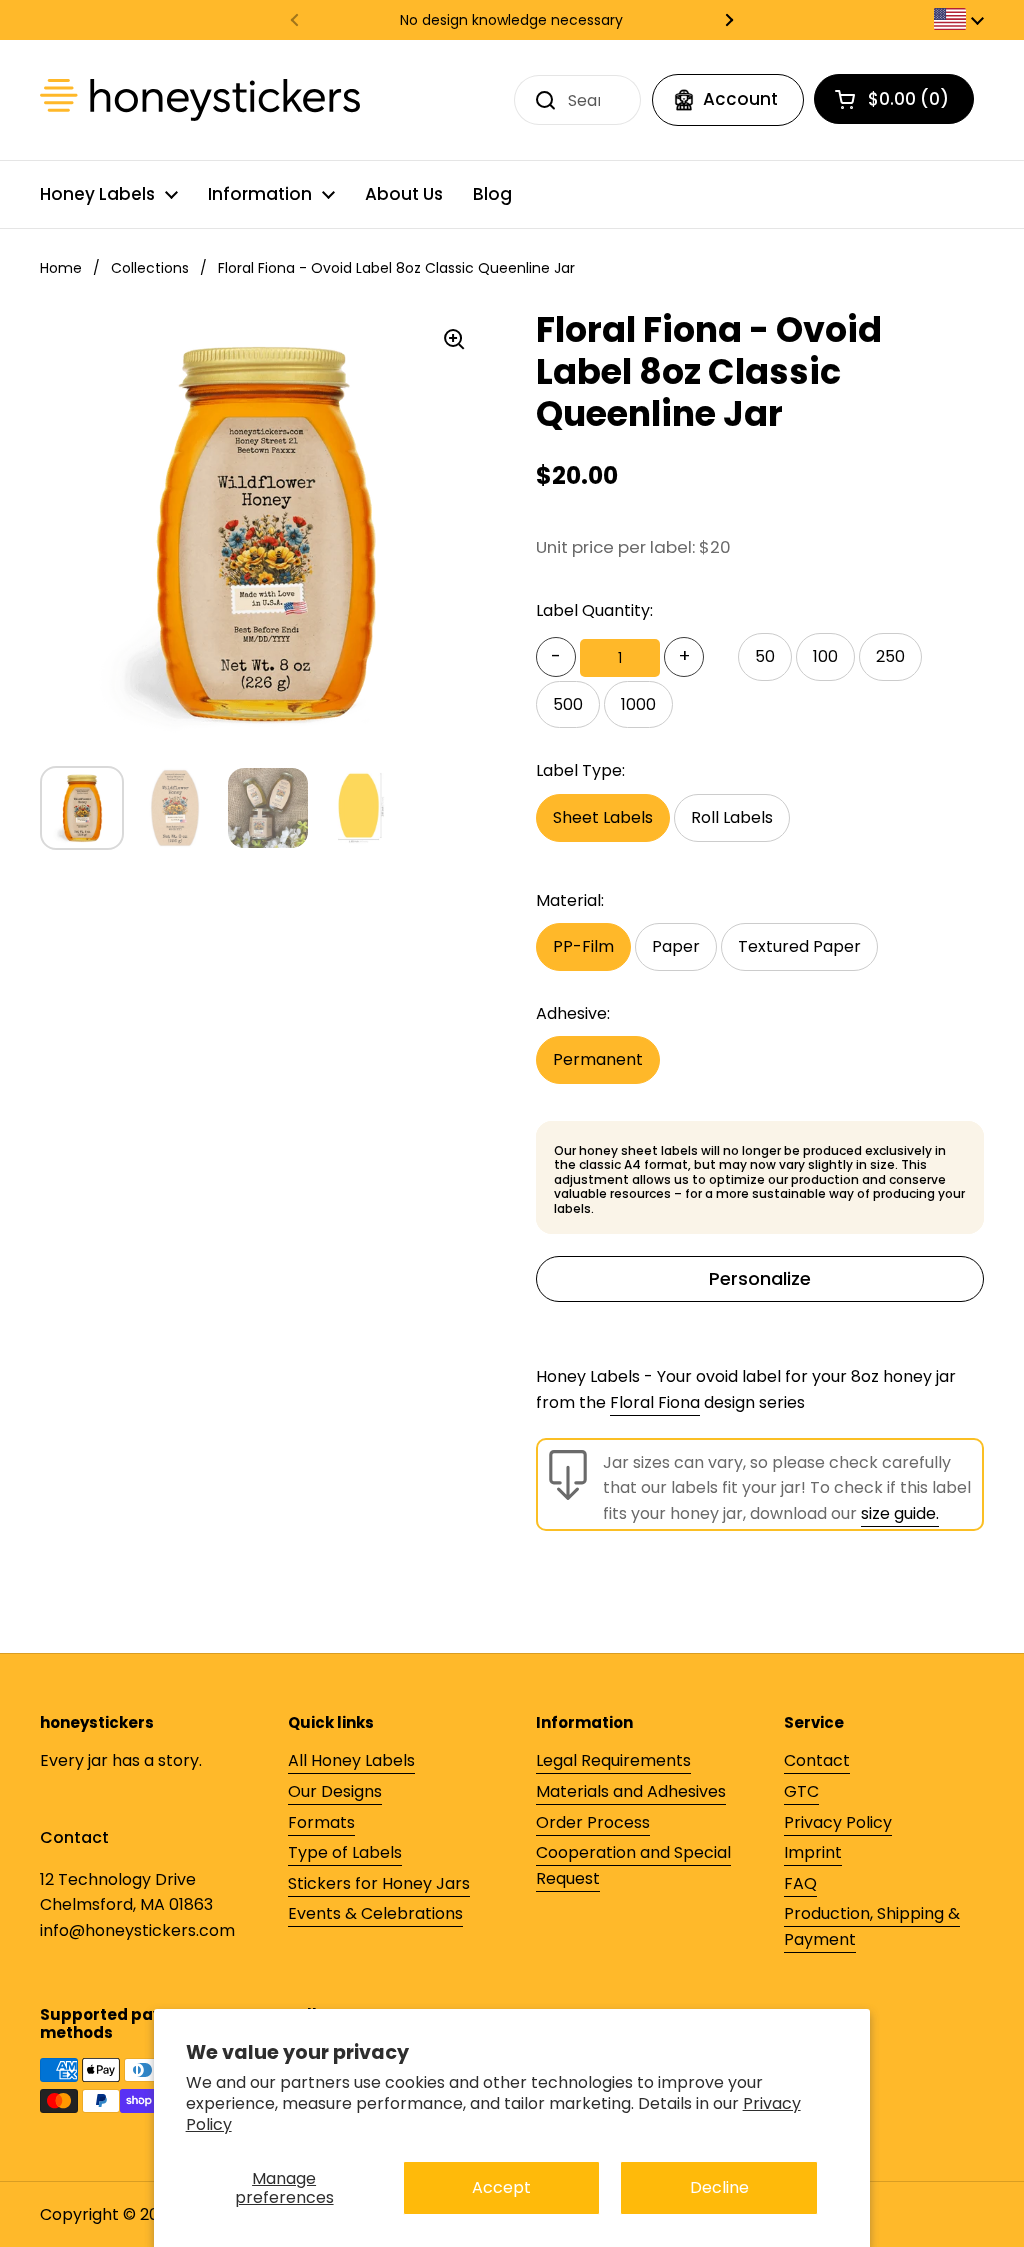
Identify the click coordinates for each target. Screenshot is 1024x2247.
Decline (719, 2187)
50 (765, 656)
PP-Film (583, 946)
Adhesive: (573, 1013)
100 (825, 656)
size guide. (900, 1513)
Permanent (598, 1059)
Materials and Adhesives (631, 1791)
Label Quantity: (594, 610)
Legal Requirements (613, 1760)
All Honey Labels (351, 1760)
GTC (801, 1791)
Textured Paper (799, 946)
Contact (817, 1760)
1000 (638, 704)
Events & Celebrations (375, 1913)
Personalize (760, 1278)
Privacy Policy (838, 1822)
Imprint (813, 1852)
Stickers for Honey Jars (379, 1883)
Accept (501, 2187)
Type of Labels (345, 1852)
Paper (676, 946)
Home (61, 268)
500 (568, 704)
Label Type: (580, 770)
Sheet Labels (603, 817)
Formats (321, 1822)
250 (890, 656)
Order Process (593, 1822)
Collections (150, 268)
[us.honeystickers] (200, 100)
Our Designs (335, 1791)
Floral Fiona (655, 1402)
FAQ (800, 1883)
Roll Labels (732, 817)
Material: (570, 900)
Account (740, 99)
